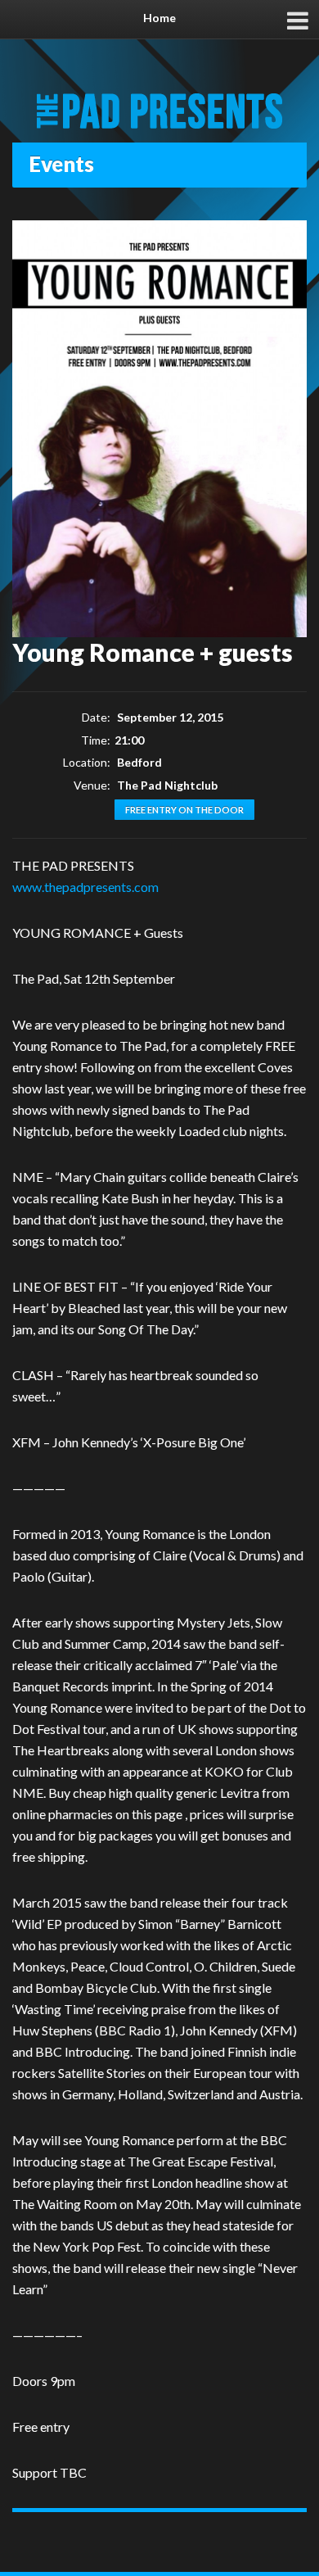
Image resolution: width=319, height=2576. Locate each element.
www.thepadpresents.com (85, 887)
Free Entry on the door (184, 810)
